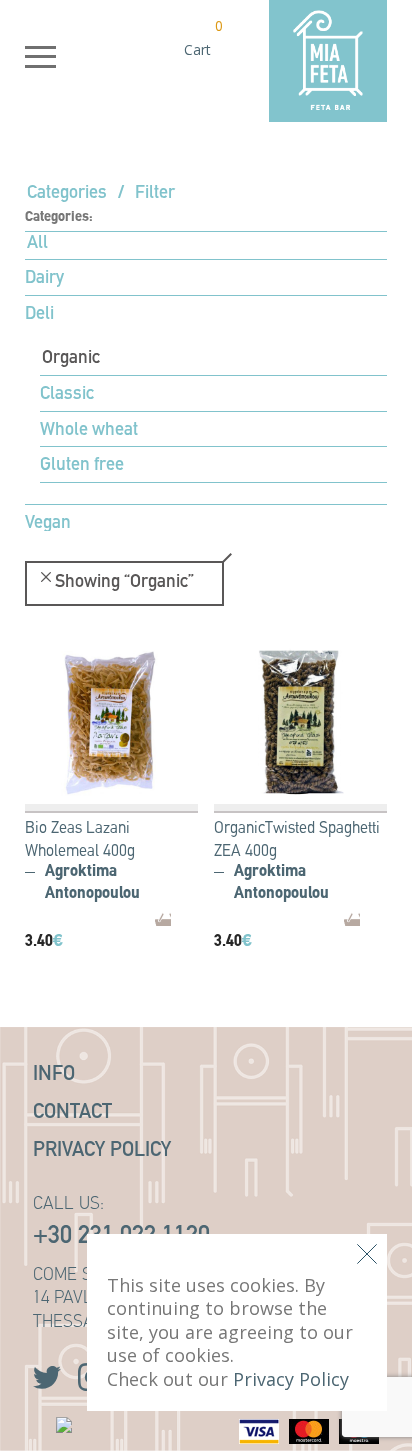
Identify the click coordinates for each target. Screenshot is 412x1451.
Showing (124, 583)
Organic (71, 359)
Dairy (44, 279)
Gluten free (82, 466)
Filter (155, 194)
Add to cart (200, 932)
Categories (67, 194)
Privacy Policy (102, 1151)
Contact (72, 1113)
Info (54, 1075)
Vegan (48, 524)
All (37, 244)
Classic (67, 395)
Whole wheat (89, 431)
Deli (39, 315)
